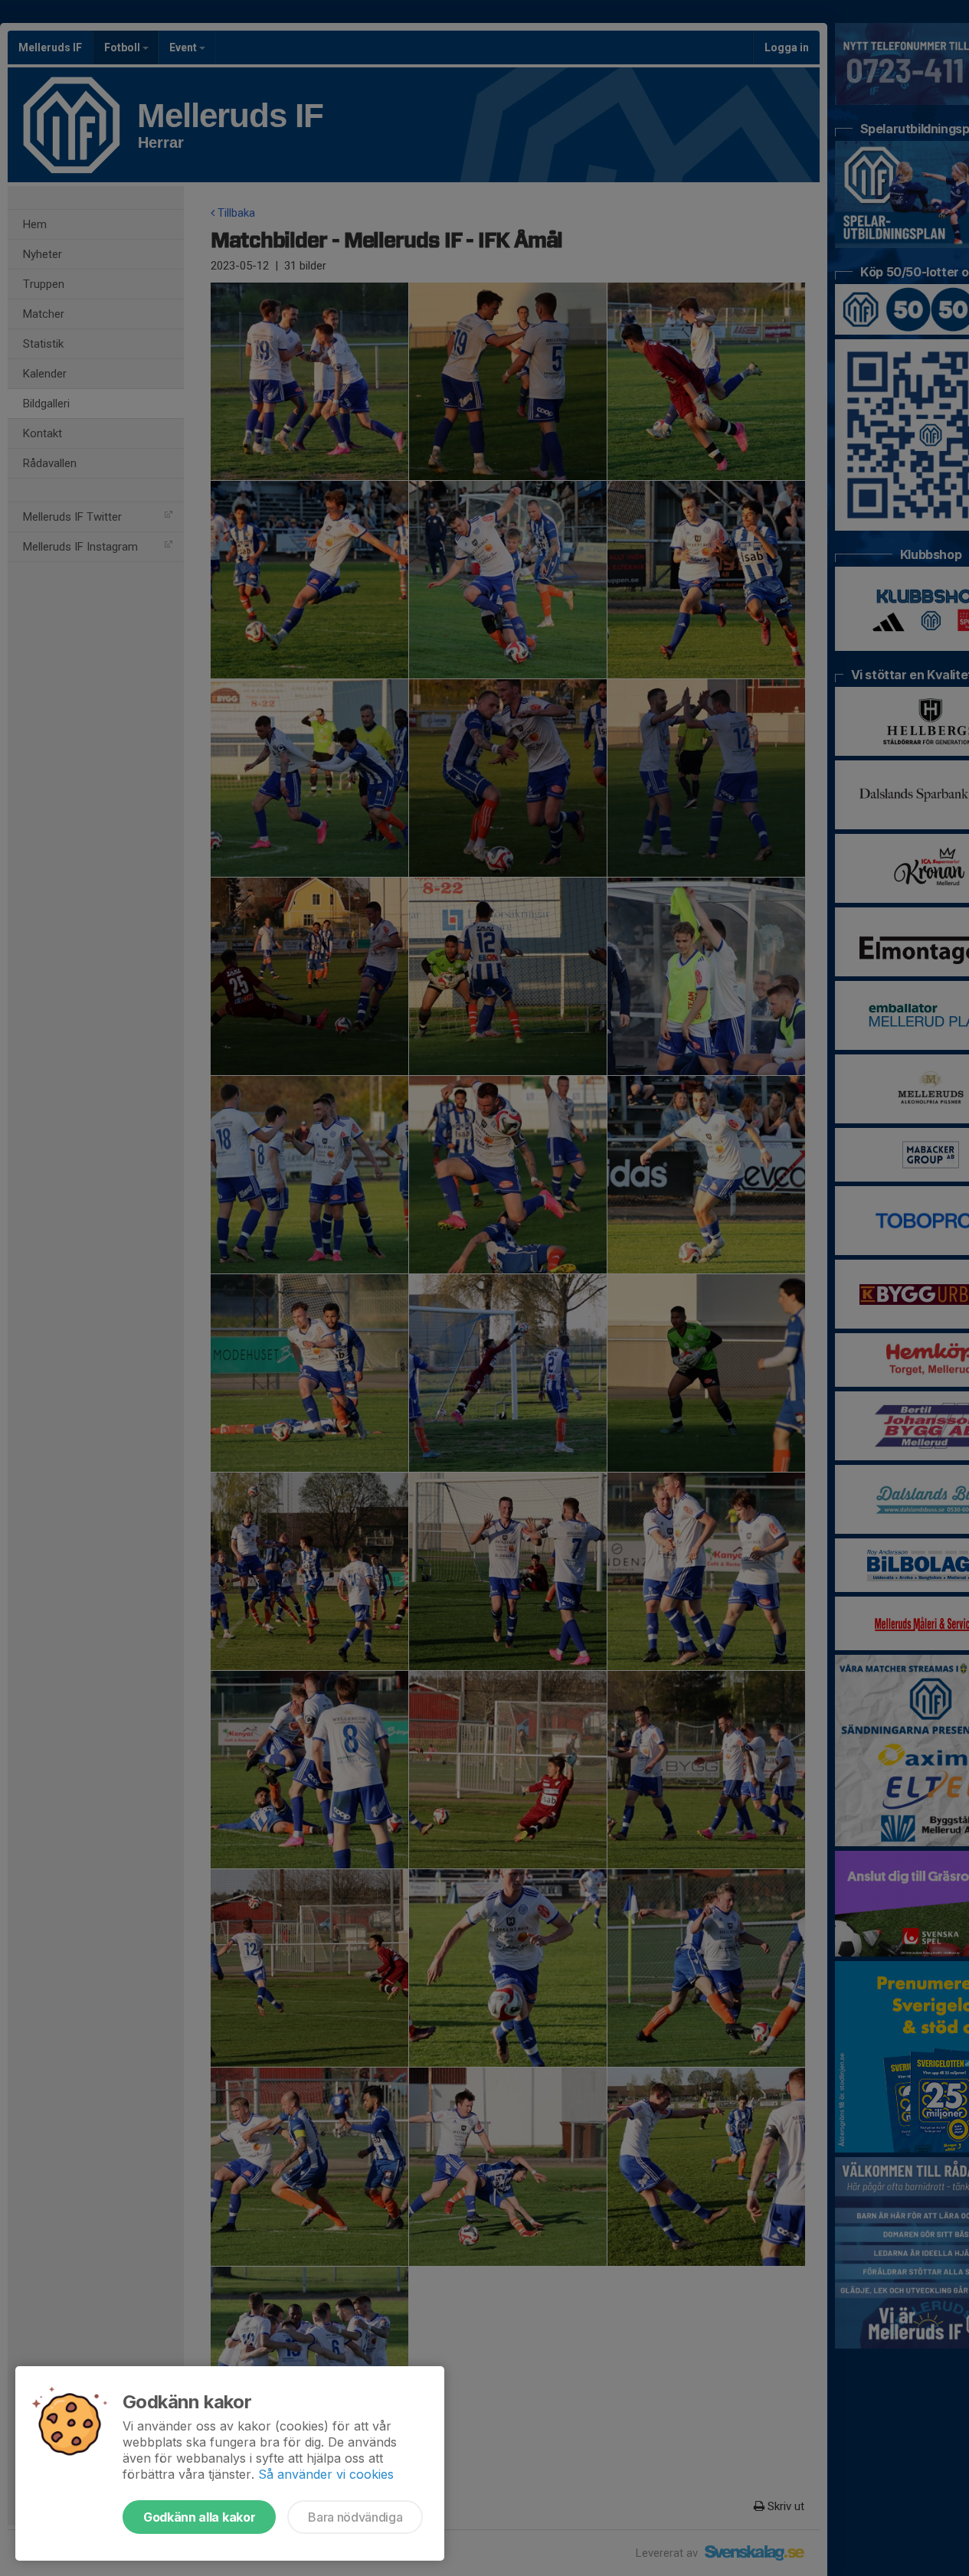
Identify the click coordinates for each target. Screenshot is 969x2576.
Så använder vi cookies (326, 2474)
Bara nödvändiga (355, 2517)
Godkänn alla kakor (199, 2517)
